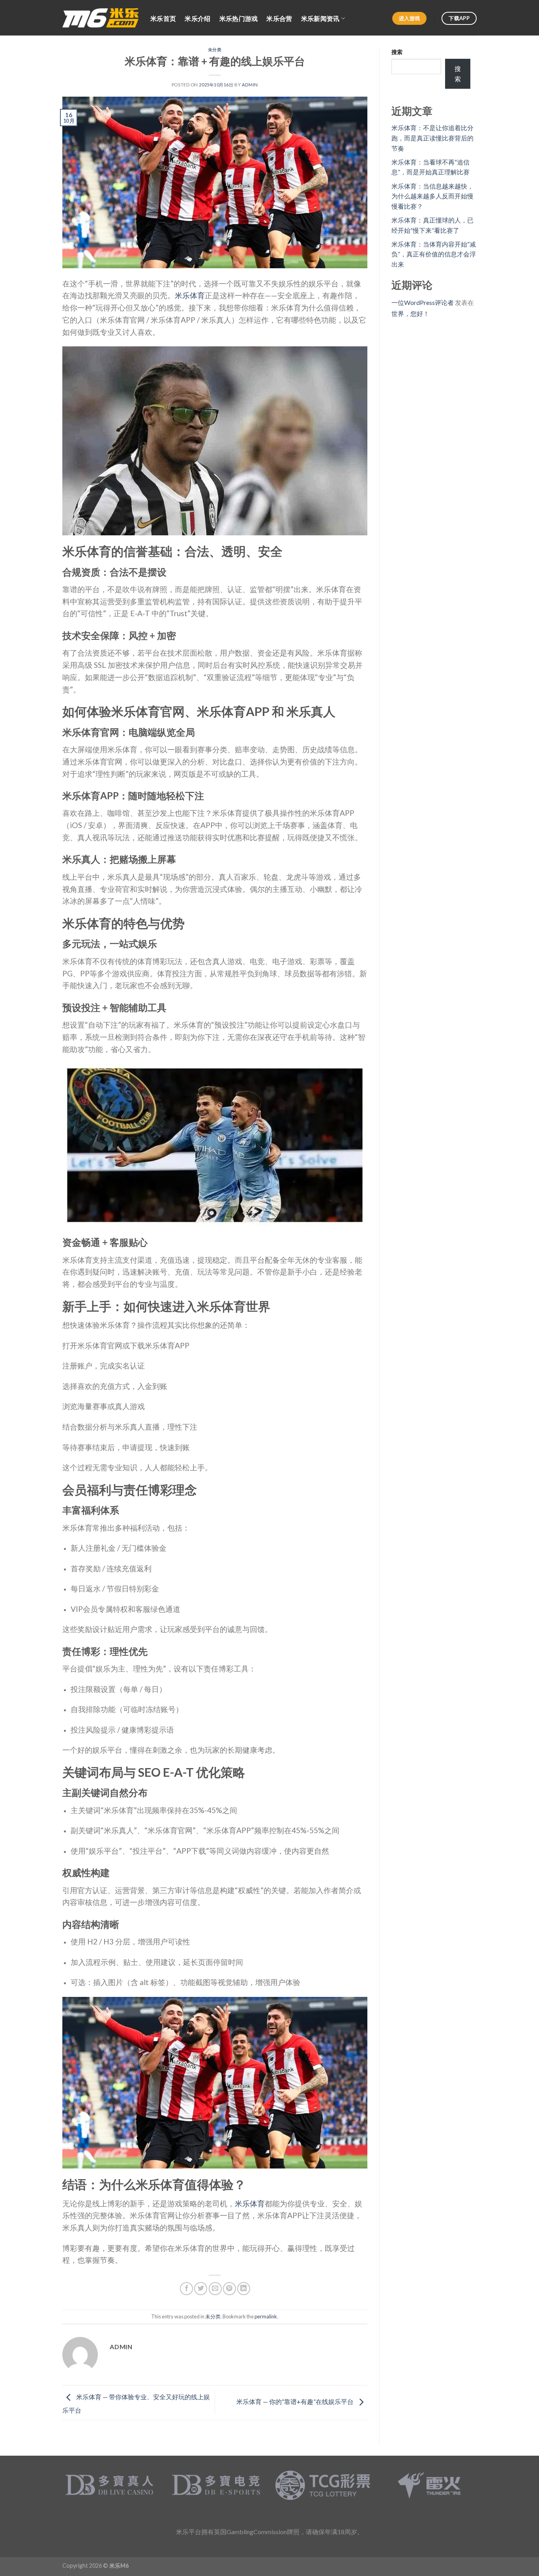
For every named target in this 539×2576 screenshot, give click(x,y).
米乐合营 (279, 18)
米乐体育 (190, 295)
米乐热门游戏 (239, 18)
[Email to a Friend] (215, 2289)
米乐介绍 (197, 18)
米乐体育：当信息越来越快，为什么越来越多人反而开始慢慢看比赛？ (432, 196)
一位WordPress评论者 (423, 302)
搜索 (397, 52)
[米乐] (100, 18)
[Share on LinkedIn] (244, 2289)
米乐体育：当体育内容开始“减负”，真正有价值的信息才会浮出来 (434, 254)
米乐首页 (163, 18)
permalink (266, 2316)
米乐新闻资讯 (320, 18)
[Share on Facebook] (186, 2289)
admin (250, 85)
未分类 (215, 50)
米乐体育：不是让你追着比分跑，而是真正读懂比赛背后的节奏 (432, 138)
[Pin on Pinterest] (229, 2289)
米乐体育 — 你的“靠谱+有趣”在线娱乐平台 (296, 2402)
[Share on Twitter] (201, 2289)
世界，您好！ (410, 313)
